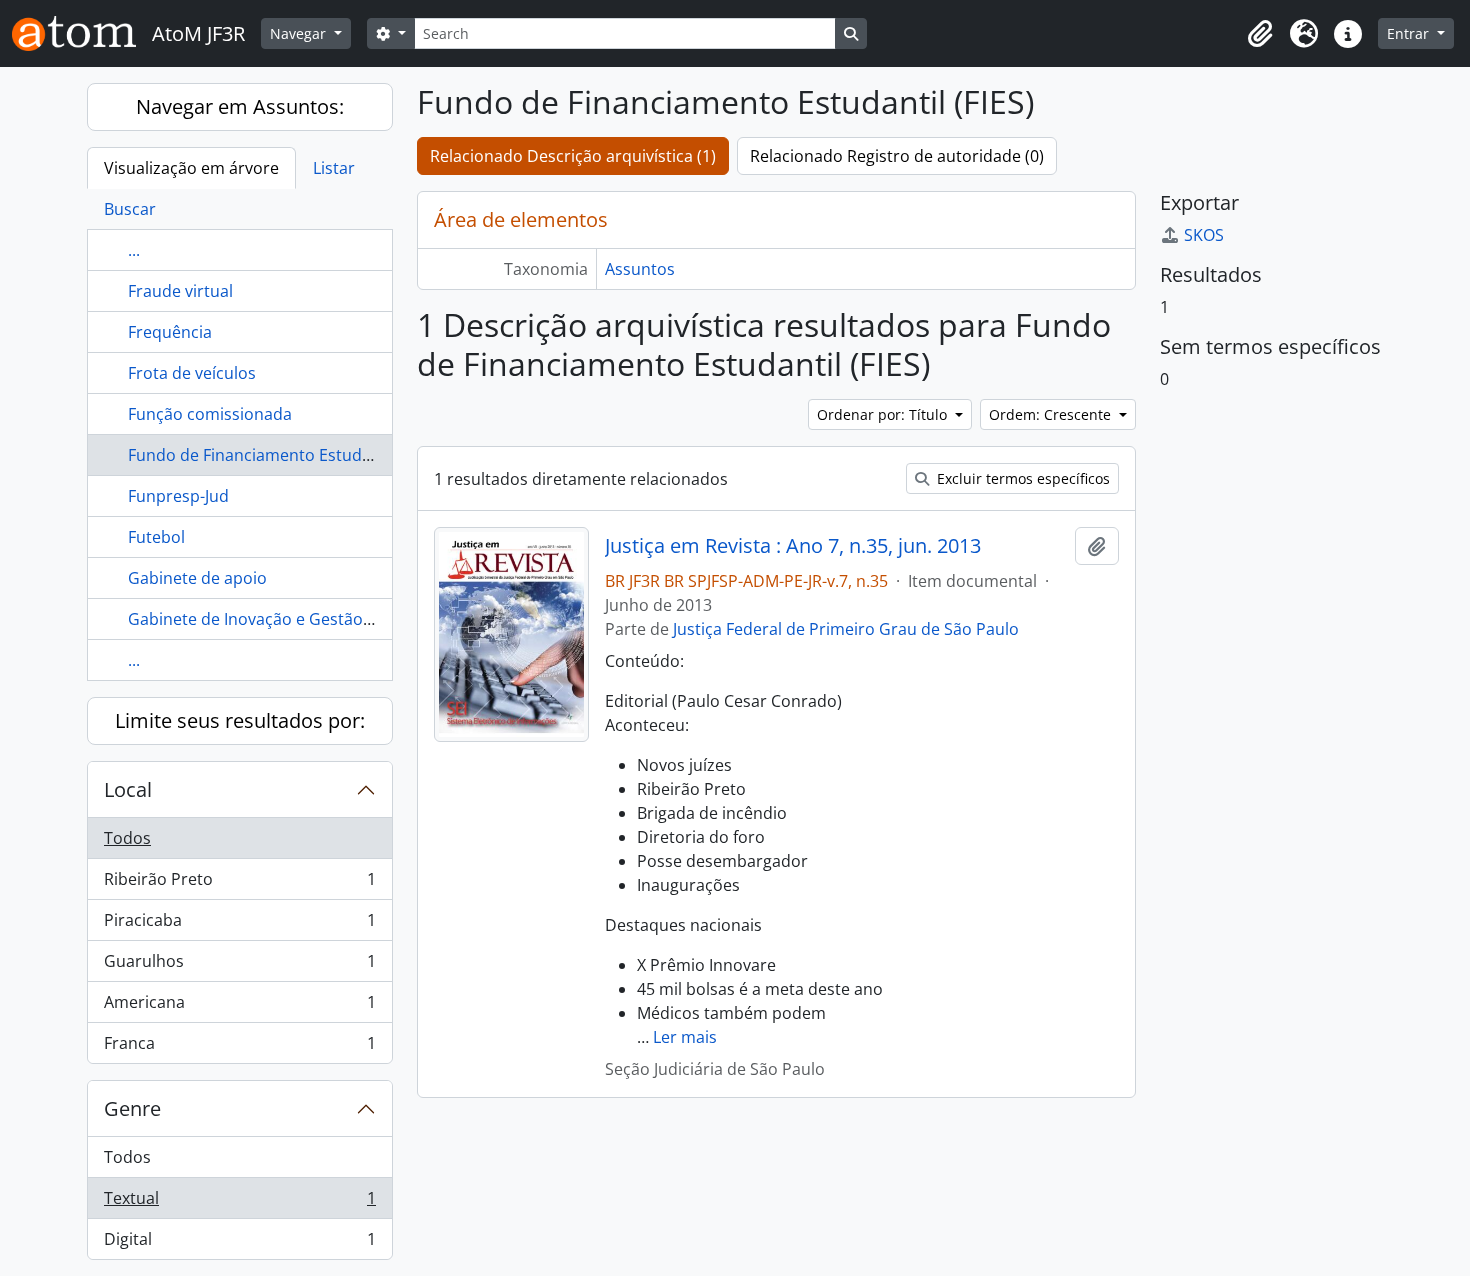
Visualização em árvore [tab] (191, 168)
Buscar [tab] (130, 209)
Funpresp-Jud (178, 496)
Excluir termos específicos (1021, 478)
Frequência (170, 332)
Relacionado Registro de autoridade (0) (897, 156)
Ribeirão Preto (239, 884)
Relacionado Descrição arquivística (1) (573, 156)
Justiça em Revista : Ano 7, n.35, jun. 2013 (793, 546)
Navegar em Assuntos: (240, 106)
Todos (127, 838)
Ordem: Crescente (1052, 414)
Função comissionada (210, 414)
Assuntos (640, 269)
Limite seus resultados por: (240, 720)
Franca (239, 1047)
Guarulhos (239, 966)
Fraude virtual (180, 291)
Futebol (156, 537)
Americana (239, 1007)
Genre (132, 1108)
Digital (239, 1243)
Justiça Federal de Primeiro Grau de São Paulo (846, 629)
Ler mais (685, 1037)
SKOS (1204, 235)
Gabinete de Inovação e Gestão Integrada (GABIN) (315, 619)
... (134, 250)
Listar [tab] (334, 168)
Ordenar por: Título (884, 414)
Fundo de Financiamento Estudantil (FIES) (283, 455)
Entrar (1410, 33)
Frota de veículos (192, 373)
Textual (239, 1203)
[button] (1260, 34)
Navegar (300, 33)
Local (128, 789)
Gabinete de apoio (197, 578)
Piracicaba (239, 925)
